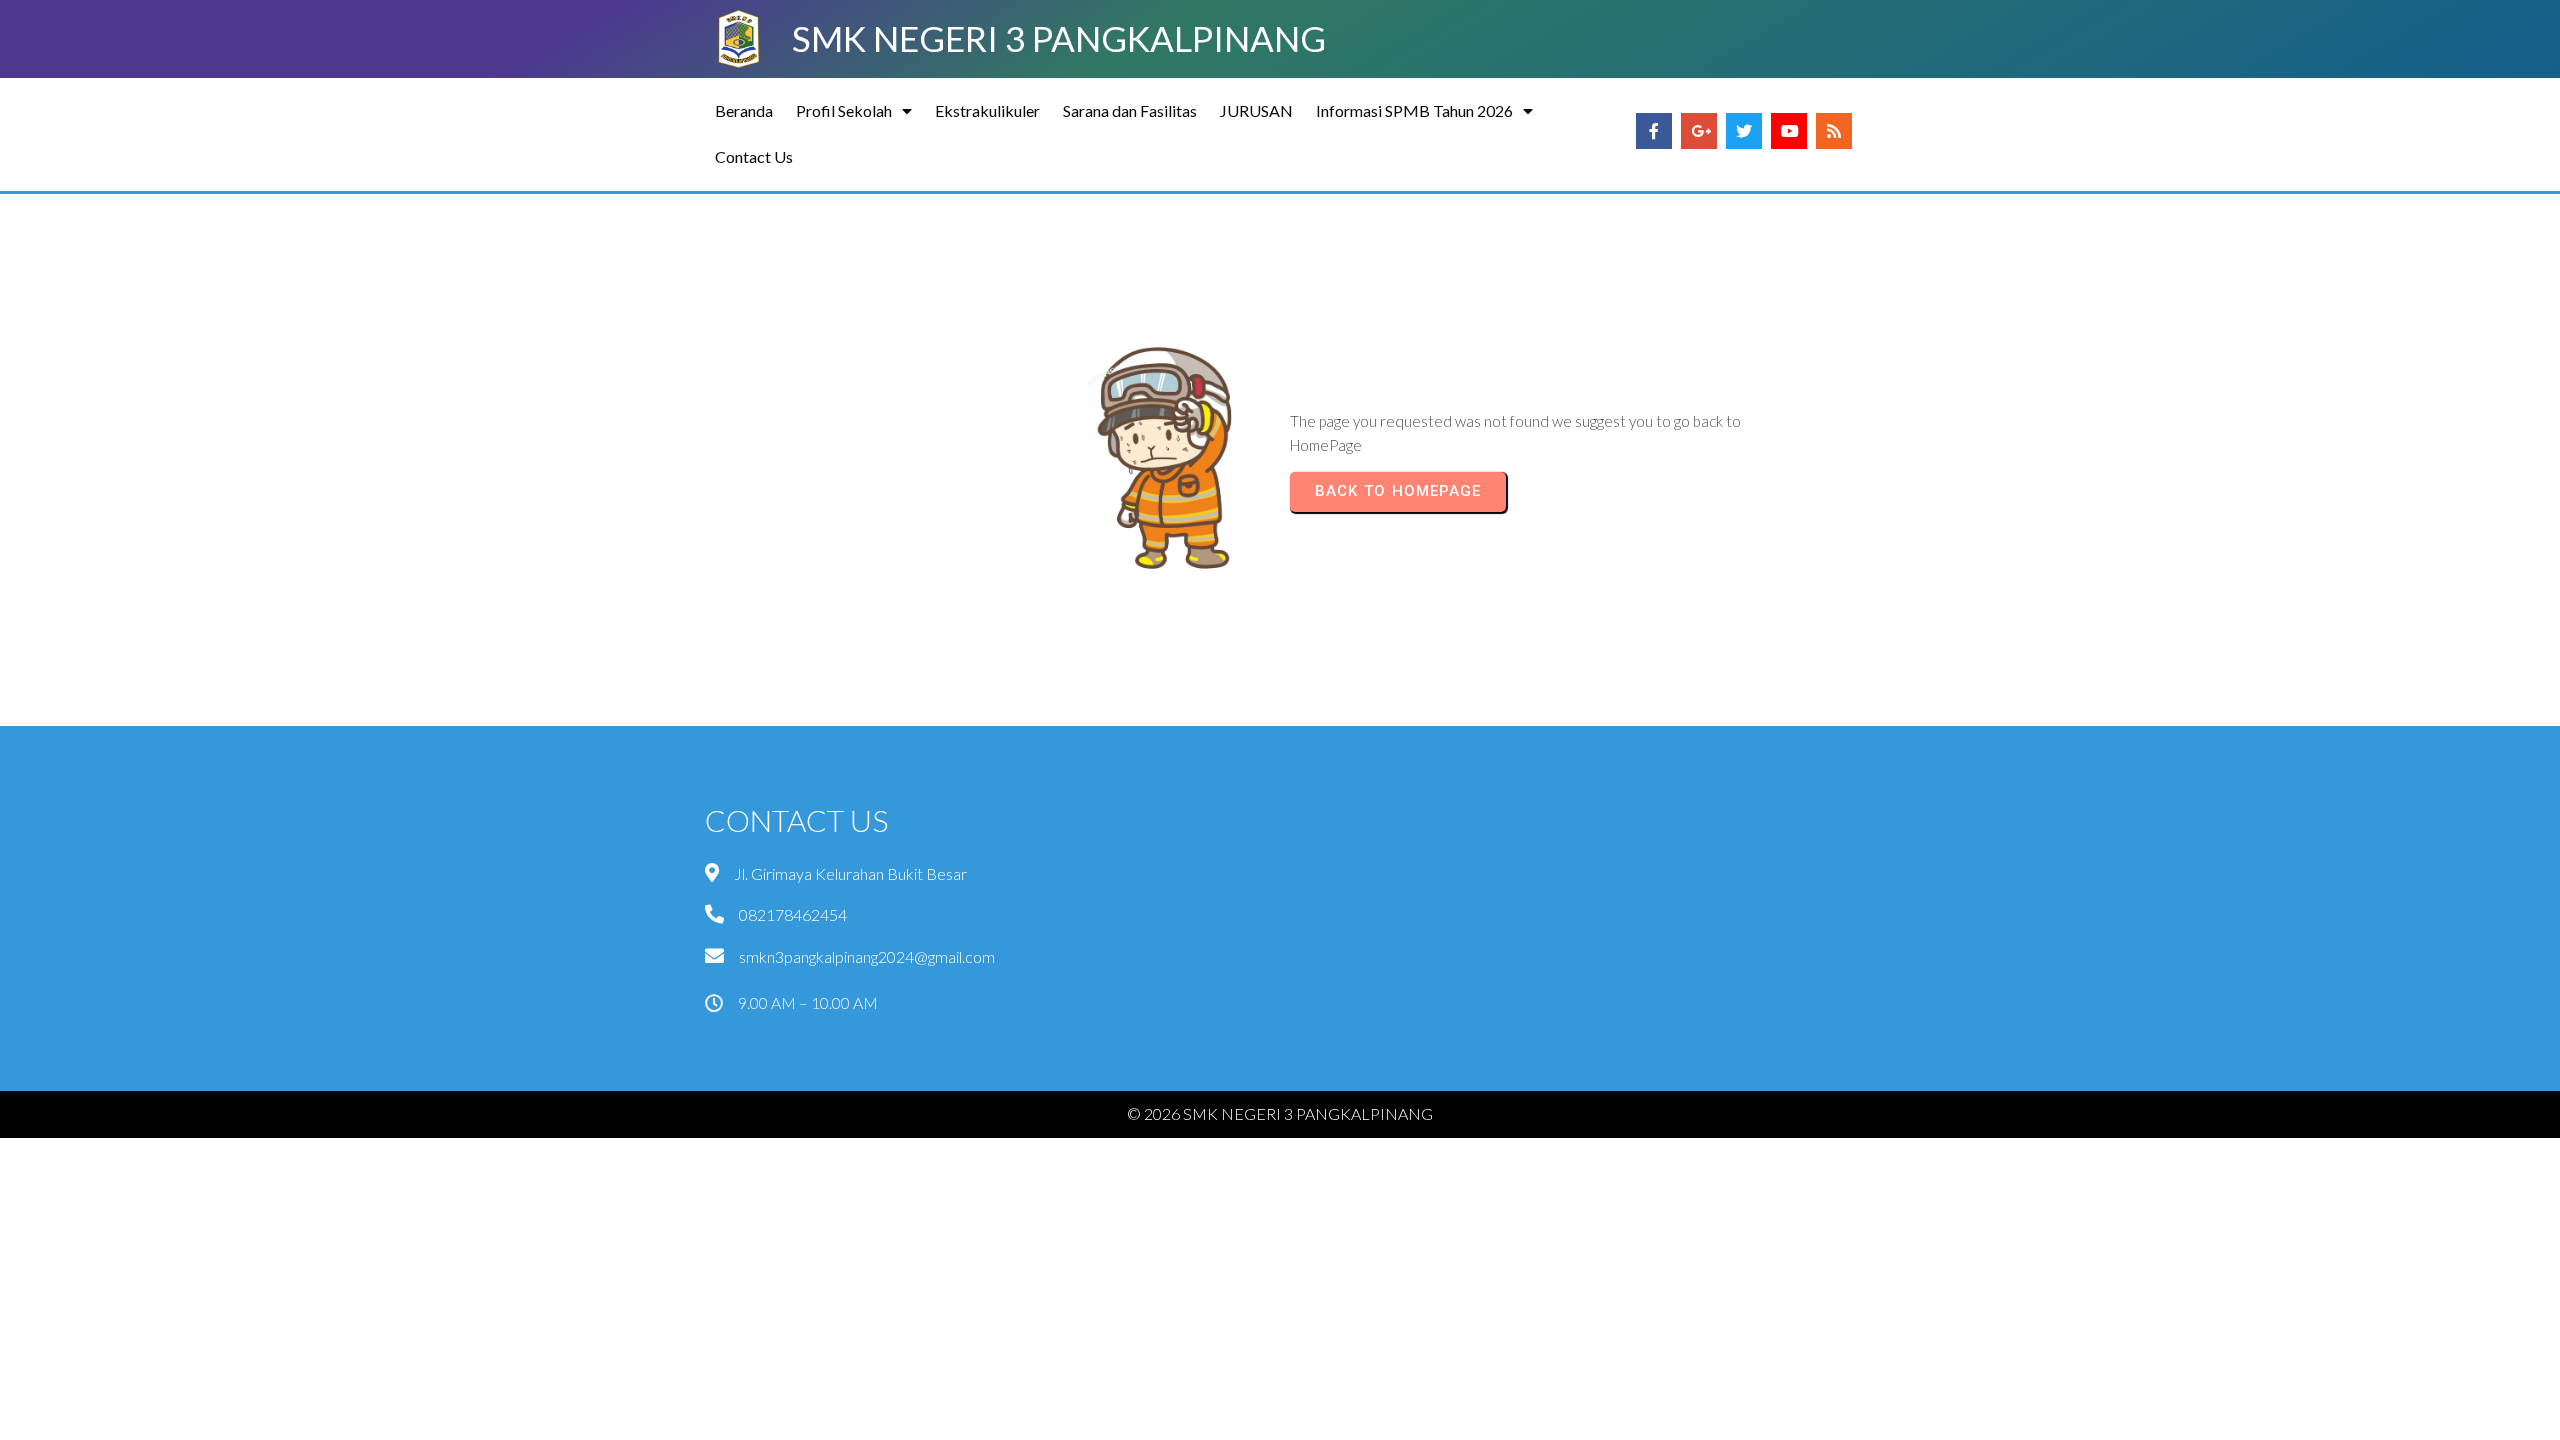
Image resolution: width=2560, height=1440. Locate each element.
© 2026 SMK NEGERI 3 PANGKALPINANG (1280, 1113)
